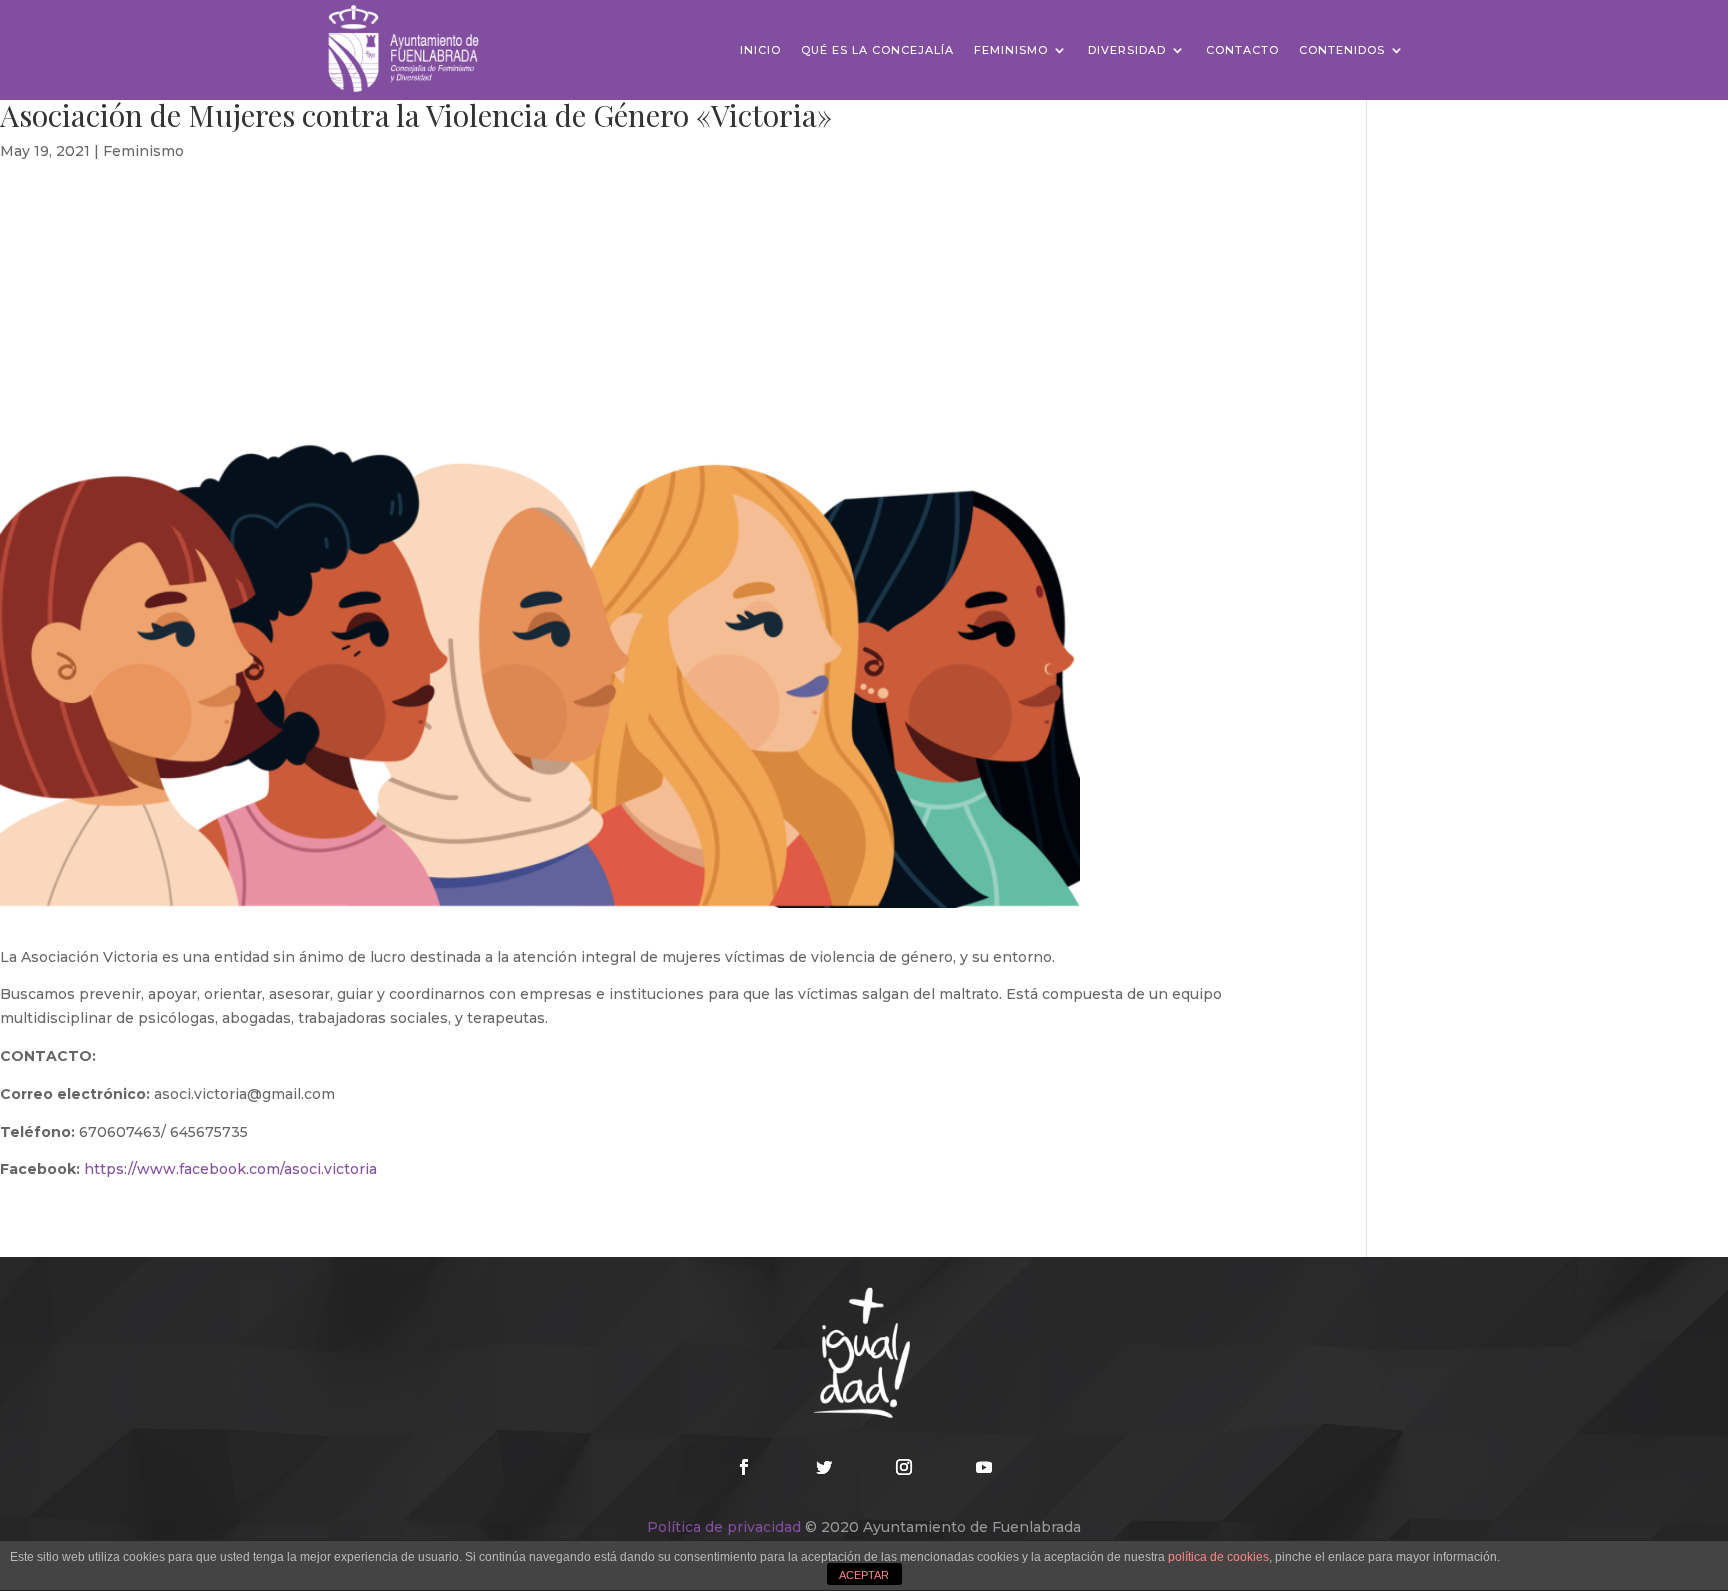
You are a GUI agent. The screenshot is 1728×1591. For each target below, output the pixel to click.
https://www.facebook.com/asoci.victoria (230, 1169)
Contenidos (1342, 50)
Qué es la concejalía (877, 50)
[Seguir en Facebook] (744, 1467)
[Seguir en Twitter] (824, 1467)
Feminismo (1011, 50)
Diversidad (1127, 50)
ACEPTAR (864, 1575)
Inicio (760, 50)
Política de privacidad (724, 1527)
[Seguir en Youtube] (984, 1467)
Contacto (1242, 50)
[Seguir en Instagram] (904, 1467)
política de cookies (1218, 1557)
